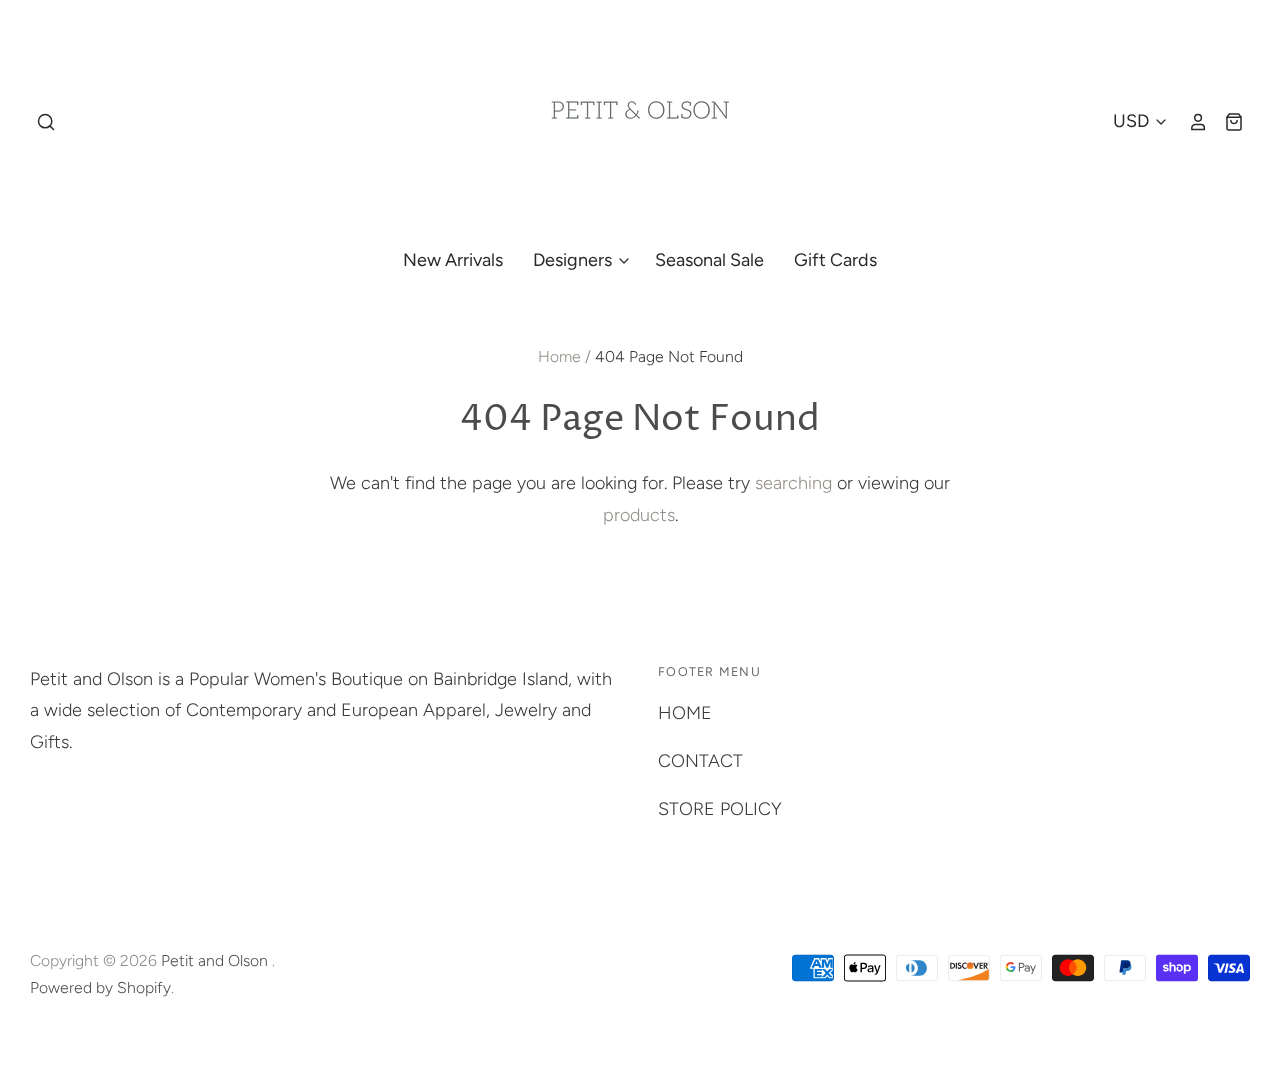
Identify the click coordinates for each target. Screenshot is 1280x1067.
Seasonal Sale (709, 260)
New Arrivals (453, 260)
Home (559, 356)
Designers (574, 260)
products (639, 515)
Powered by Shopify (100, 987)
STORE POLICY (720, 809)
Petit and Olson (216, 960)
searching (793, 483)
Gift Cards (835, 260)
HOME (685, 713)
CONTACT (700, 761)
